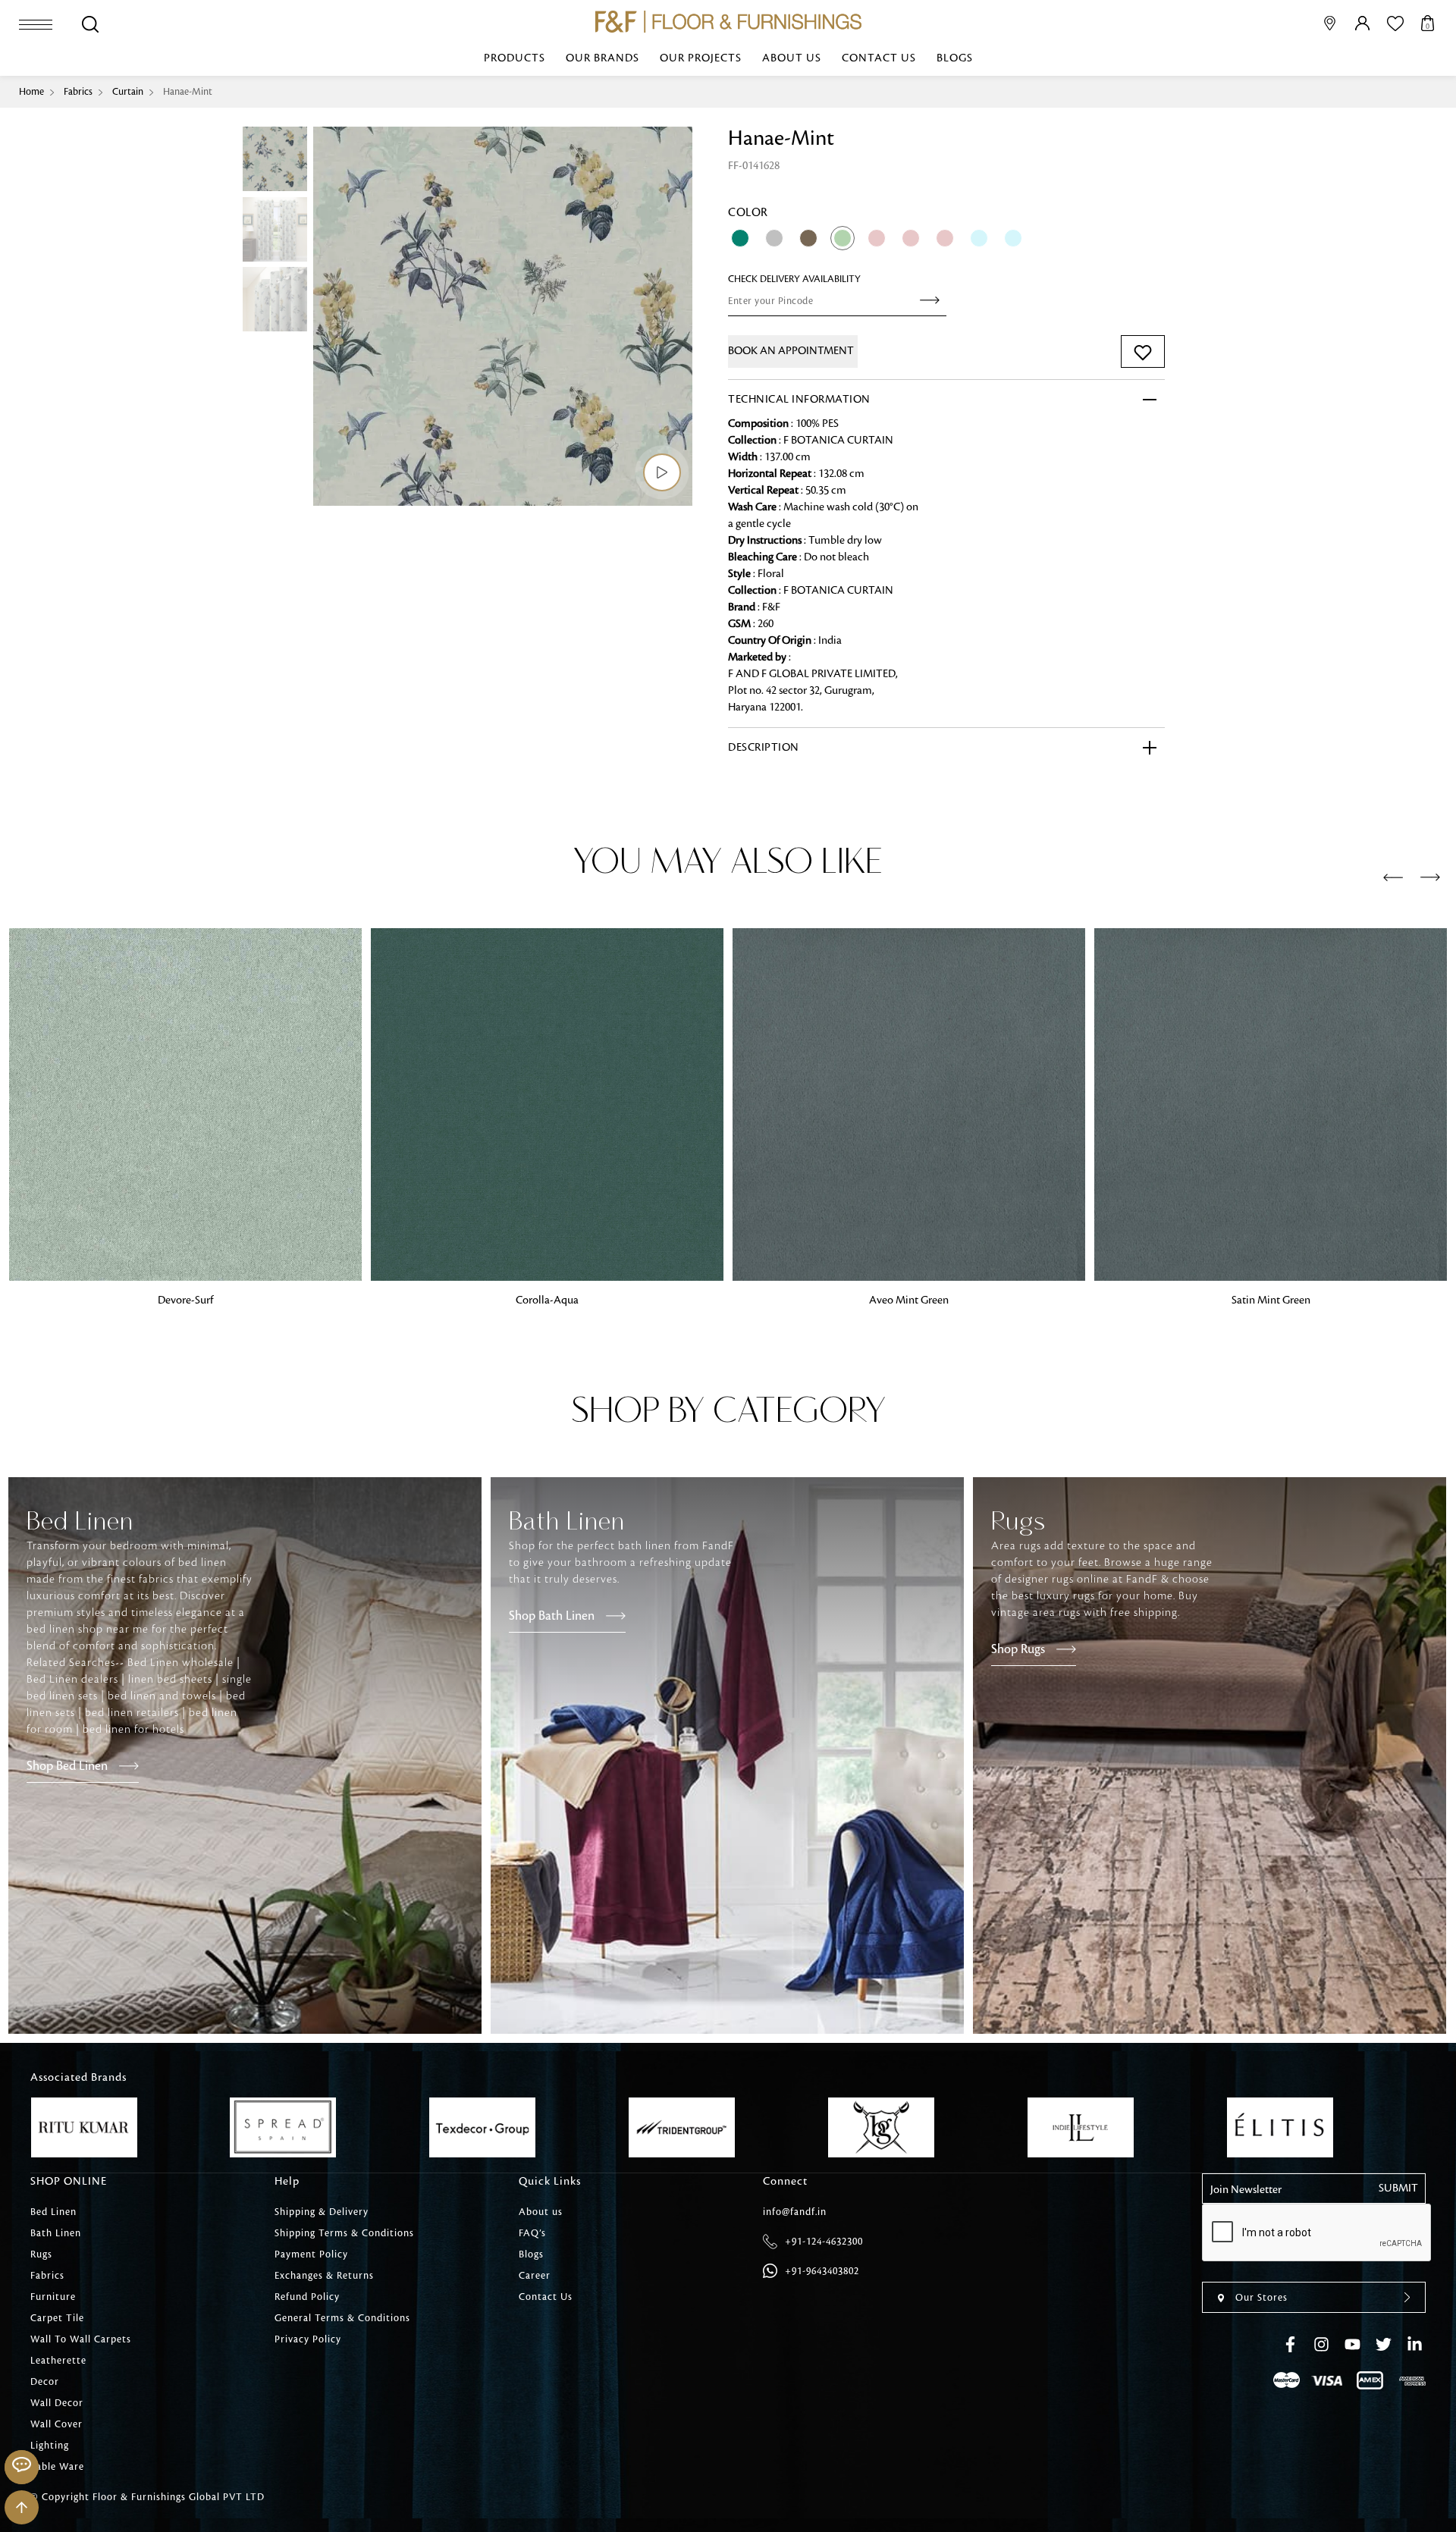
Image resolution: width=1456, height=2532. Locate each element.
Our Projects (701, 58)
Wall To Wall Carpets (81, 2339)
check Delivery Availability (794, 279)
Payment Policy (311, 2254)
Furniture (53, 2297)
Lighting (50, 2446)
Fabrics (78, 92)
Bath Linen (56, 2233)
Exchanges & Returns (324, 2276)
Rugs (41, 2254)
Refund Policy (307, 2297)
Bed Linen (53, 2212)
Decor (45, 2382)
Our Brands (602, 58)
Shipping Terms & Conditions (344, 2233)
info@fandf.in (795, 2212)
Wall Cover (56, 2424)
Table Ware (57, 2467)
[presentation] (1393, 878)
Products (515, 58)
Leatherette (58, 2361)
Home (31, 92)
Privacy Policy (308, 2339)
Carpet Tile (57, 2318)
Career (535, 2276)
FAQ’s (532, 2233)
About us (792, 58)
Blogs (955, 58)
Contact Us (879, 58)
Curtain (128, 92)
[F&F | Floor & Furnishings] (728, 22)
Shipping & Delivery (322, 2212)
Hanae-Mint (188, 92)
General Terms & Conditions (342, 2318)
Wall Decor (57, 2403)
